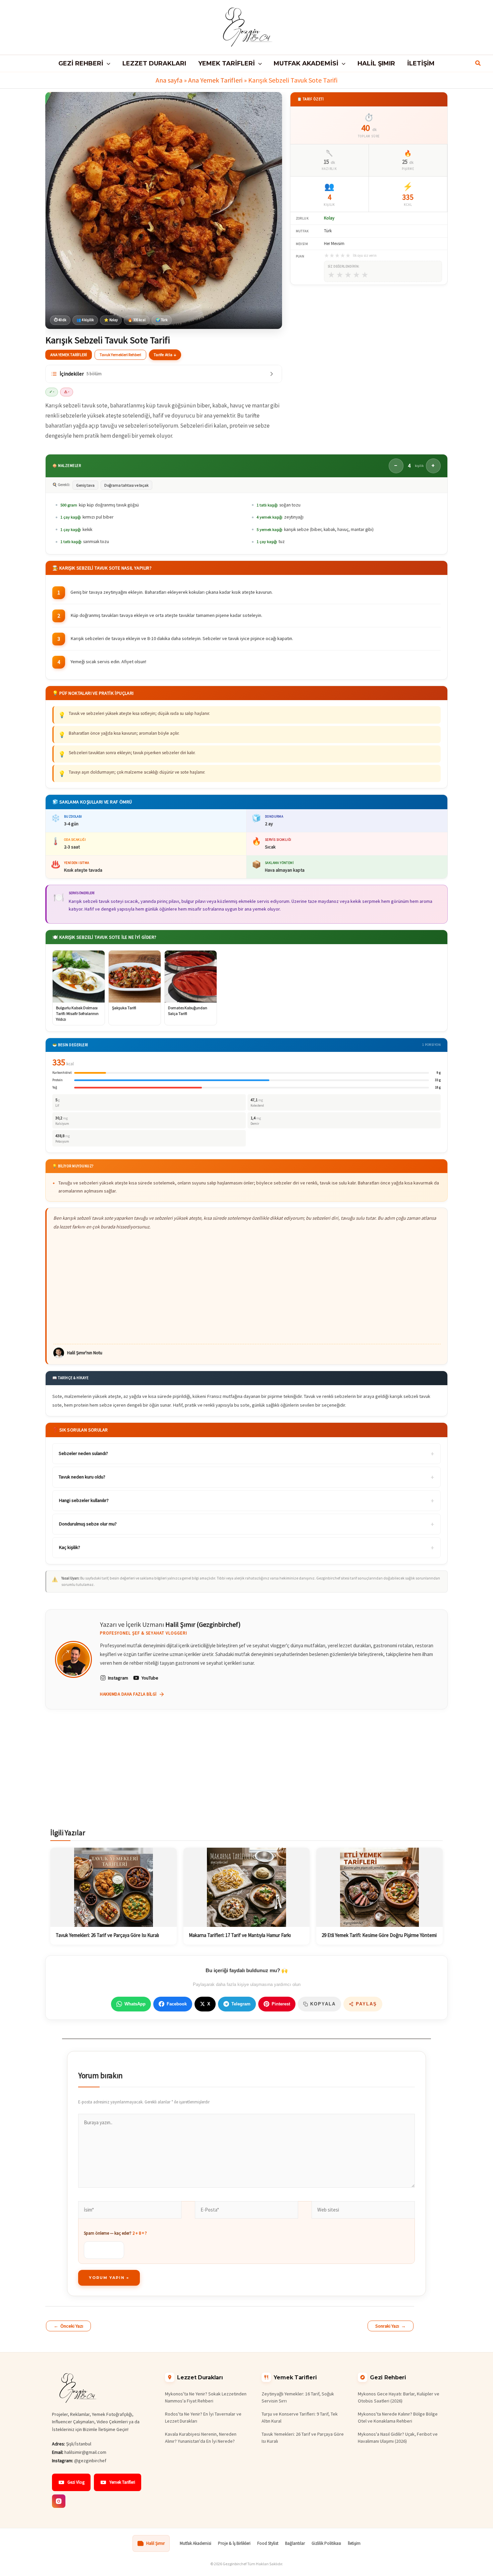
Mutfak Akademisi (196, 2543)
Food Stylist (268, 2543)
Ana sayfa (169, 80)
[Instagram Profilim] (59, 2501)
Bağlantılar (295, 2543)
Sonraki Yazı (391, 2326)
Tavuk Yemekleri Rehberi (120, 355)
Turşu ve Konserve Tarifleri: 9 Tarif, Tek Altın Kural (300, 2417)
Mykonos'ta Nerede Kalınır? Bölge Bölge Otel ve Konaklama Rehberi (398, 2417)
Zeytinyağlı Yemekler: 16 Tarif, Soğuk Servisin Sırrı (298, 2397)
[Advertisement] (247, 1287)
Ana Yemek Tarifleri (215, 80)
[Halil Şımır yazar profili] (73, 1659)
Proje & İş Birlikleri (234, 2543)
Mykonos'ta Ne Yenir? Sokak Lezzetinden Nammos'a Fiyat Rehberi (206, 2397)
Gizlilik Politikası (326, 2543)
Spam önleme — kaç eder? (115, 2233)
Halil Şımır (155, 2543)
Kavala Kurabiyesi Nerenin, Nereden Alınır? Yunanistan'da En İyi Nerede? (201, 2438)
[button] (107, 63)
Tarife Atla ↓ (165, 355)
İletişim (354, 2543)
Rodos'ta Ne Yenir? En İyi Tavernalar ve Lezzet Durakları (203, 2417)
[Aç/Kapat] (272, 374)
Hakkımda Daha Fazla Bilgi (128, 1694)
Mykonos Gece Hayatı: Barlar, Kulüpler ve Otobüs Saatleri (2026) (399, 2397)
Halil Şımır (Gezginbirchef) (203, 1624)
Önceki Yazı (68, 2326)
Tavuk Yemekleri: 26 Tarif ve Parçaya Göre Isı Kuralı (303, 2438)
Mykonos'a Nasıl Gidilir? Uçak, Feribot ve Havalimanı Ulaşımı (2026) (398, 2438)
